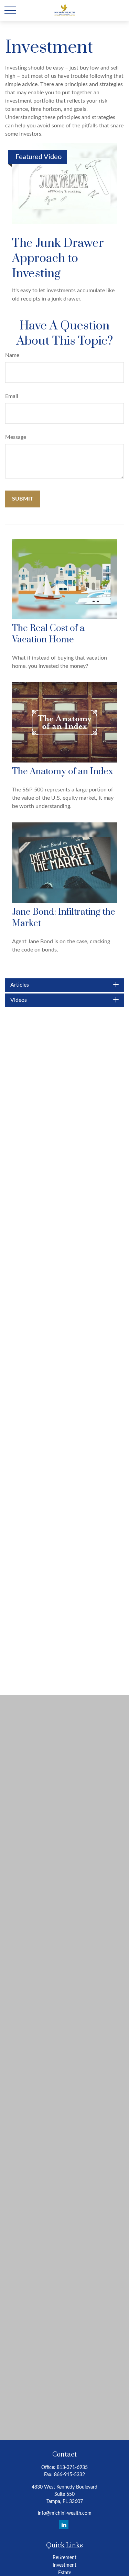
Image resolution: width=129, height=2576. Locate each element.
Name (12, 355)
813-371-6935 (72, 2468)
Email (12, 396)
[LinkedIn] (64, 2525)
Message (16, 437)
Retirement (64, 2558)
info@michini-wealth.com (65, 2513)
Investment (64, 2565)
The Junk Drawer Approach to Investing (58, 259)
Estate (65, 2573)
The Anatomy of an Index (63, 772)
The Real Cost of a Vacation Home (48, 634)
